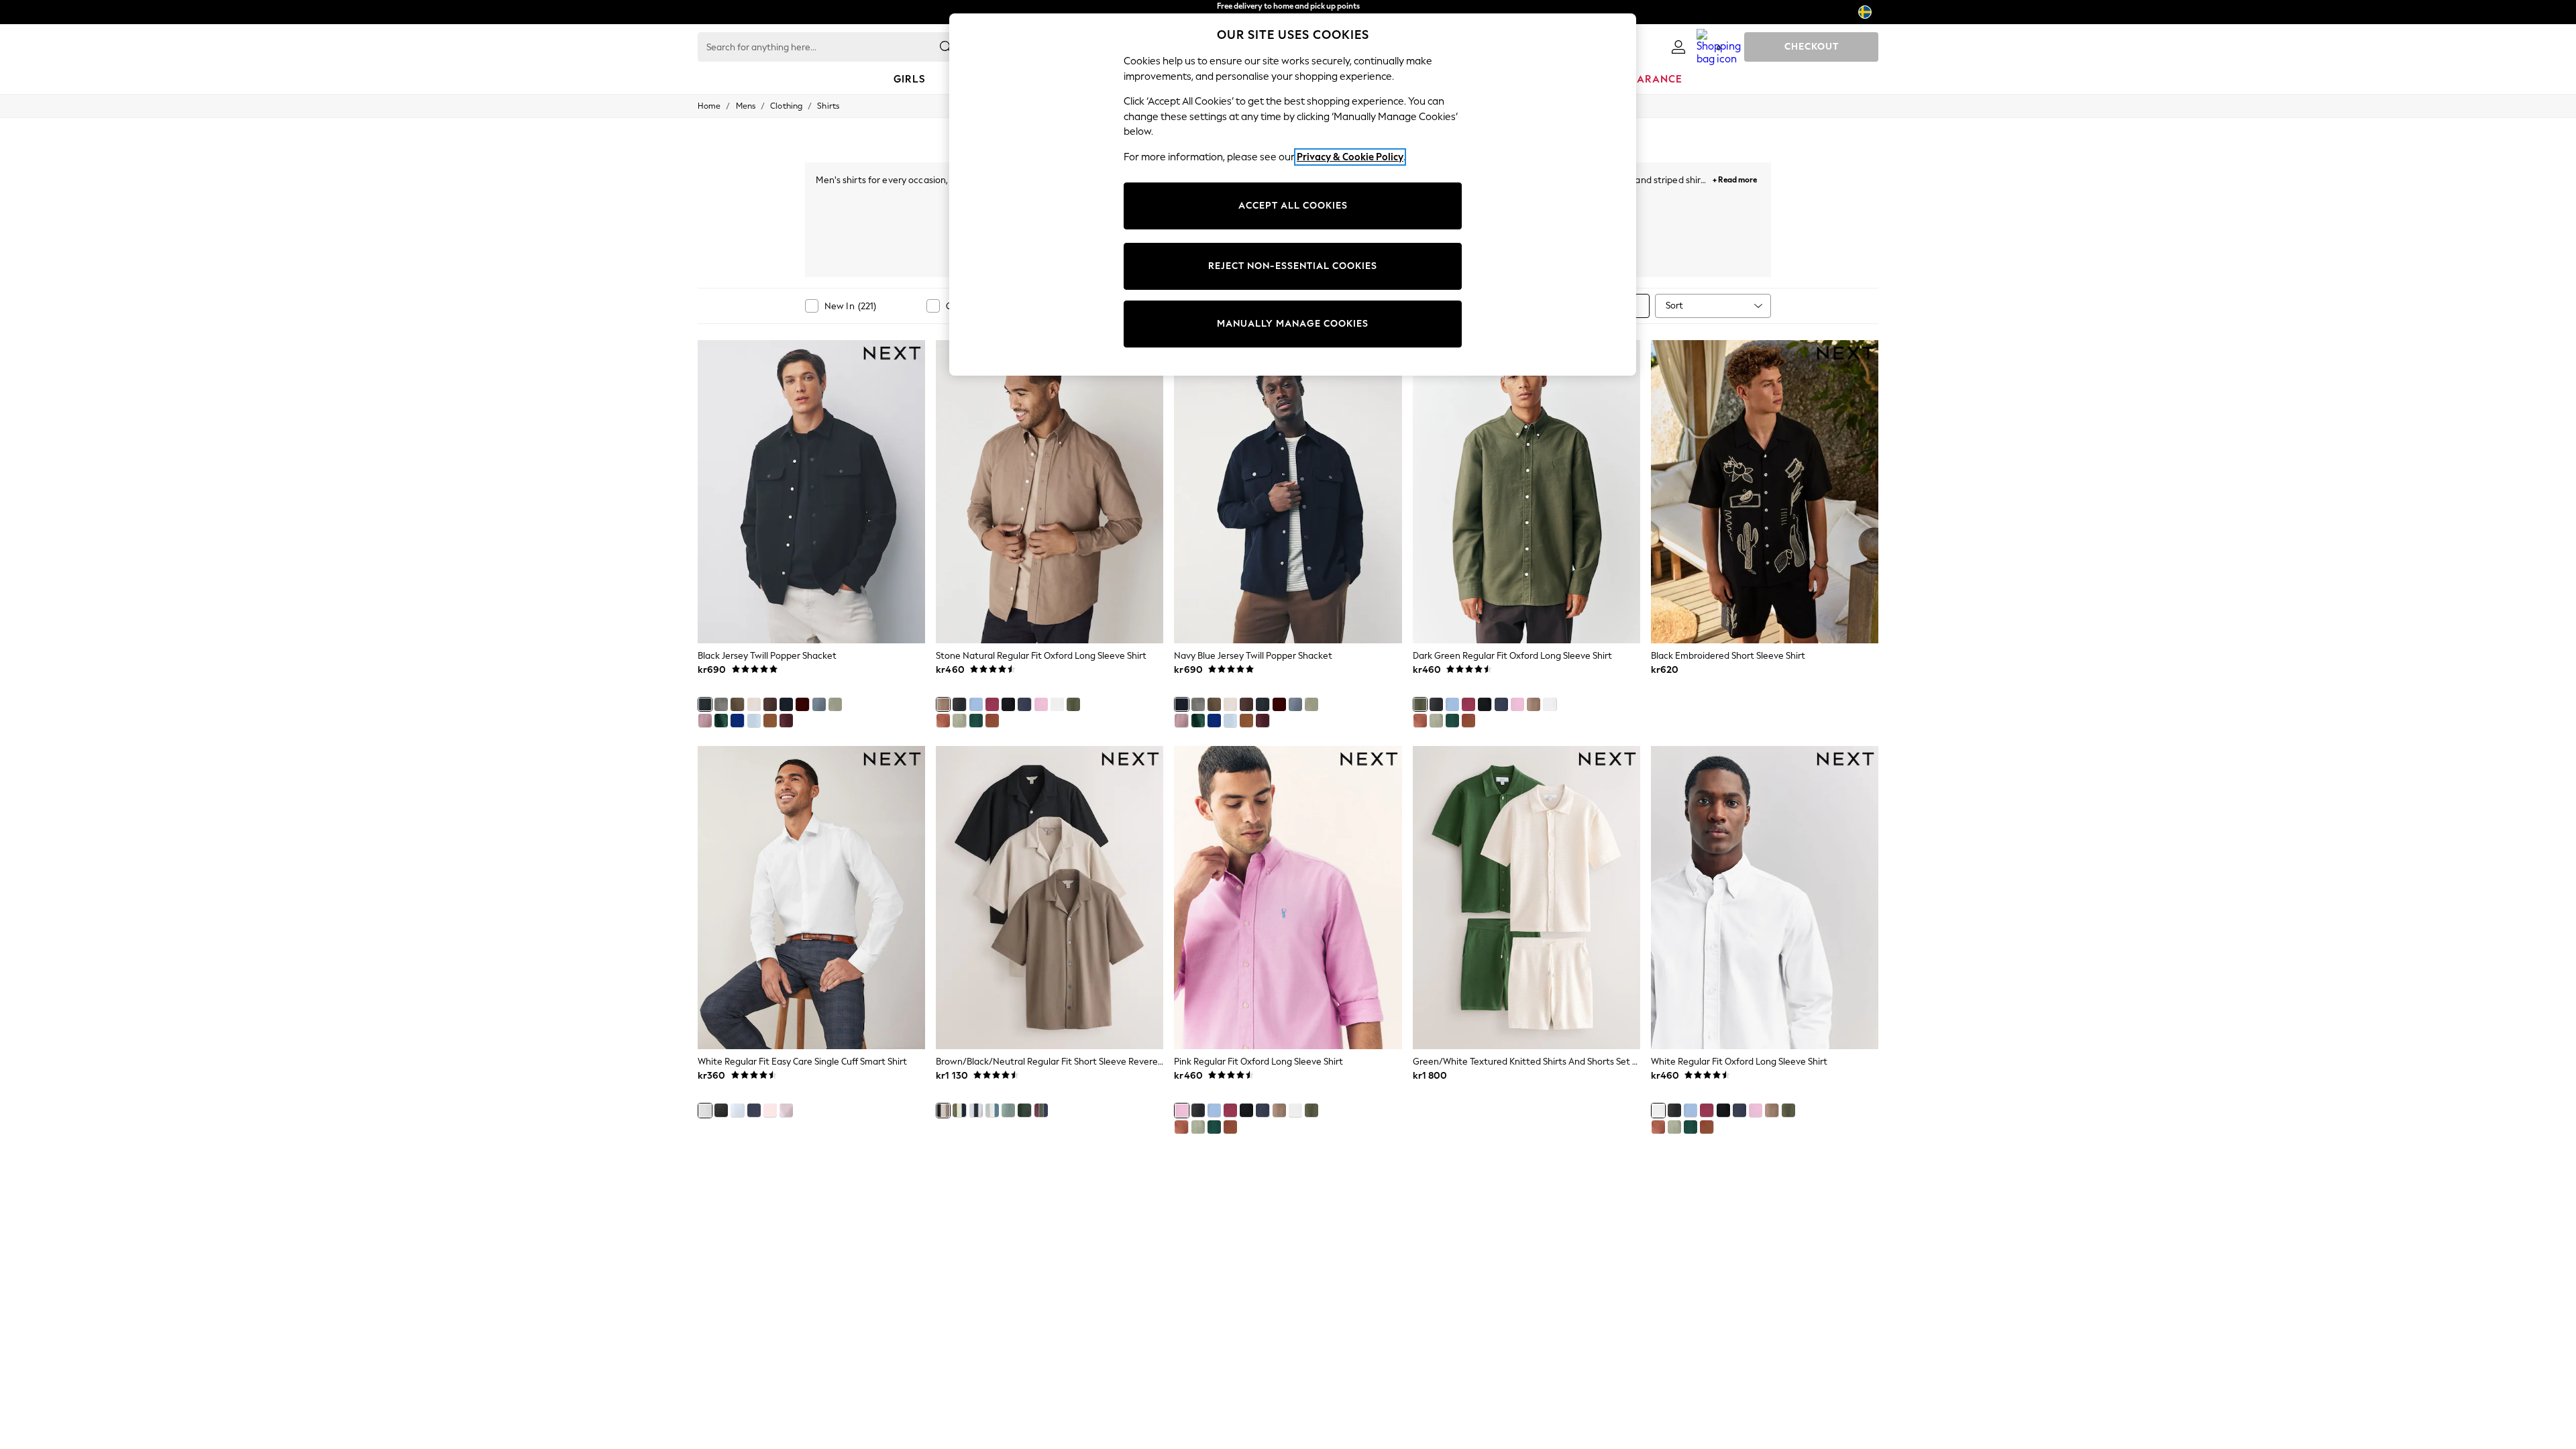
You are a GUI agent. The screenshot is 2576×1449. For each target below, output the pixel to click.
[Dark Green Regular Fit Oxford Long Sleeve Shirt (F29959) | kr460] (1526, 492)
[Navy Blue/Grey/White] (976, 1110)
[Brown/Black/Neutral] (943, 1110)
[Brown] (737, 704)
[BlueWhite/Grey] (992, 1110)
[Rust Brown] (802, 704)
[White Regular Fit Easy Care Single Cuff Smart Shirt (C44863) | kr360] (811, 898)
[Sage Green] (835, 704)
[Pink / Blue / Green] (1008, 1110)
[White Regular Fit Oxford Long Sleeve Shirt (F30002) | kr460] (1765, 898)
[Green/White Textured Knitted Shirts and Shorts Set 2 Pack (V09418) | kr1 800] (1526, 898)
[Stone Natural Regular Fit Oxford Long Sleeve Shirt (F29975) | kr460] (1050, 492)
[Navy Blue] (786, 704)
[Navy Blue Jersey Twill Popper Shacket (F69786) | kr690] (1288, 492)
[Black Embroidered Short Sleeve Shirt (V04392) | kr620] (1765, 492)
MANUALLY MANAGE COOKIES (1293, 324)
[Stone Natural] (943, 704)
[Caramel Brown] (770, 720)
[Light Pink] (786, 1110)
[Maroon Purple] (786, 720)
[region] (1293, 195)
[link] (1678, 47)
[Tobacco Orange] (992, 720)
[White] (1057, 704)
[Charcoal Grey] (959, 704)
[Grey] (721, 704)
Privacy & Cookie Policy (1350, 157)
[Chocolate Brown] (770, 704)
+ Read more (1735, 178)
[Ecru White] (754, 704)
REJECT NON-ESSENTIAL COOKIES (1293, 266)
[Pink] (705, 720)
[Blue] (819, 704)
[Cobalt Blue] (737, 720)
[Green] (721, 720)
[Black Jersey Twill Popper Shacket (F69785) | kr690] (811, 492)
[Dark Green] (1073, 704)
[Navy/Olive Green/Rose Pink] (1041, 1110)
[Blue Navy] (754, 1110)
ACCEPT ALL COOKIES (1293, 206)
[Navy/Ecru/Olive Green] (959, 1110)
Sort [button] (1674, 306)
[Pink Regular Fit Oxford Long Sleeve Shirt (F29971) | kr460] (1288, 898)
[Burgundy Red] (992, 704)
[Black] (705, 704)
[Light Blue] (754, 720)
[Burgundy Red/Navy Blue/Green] (1024, 1110)
